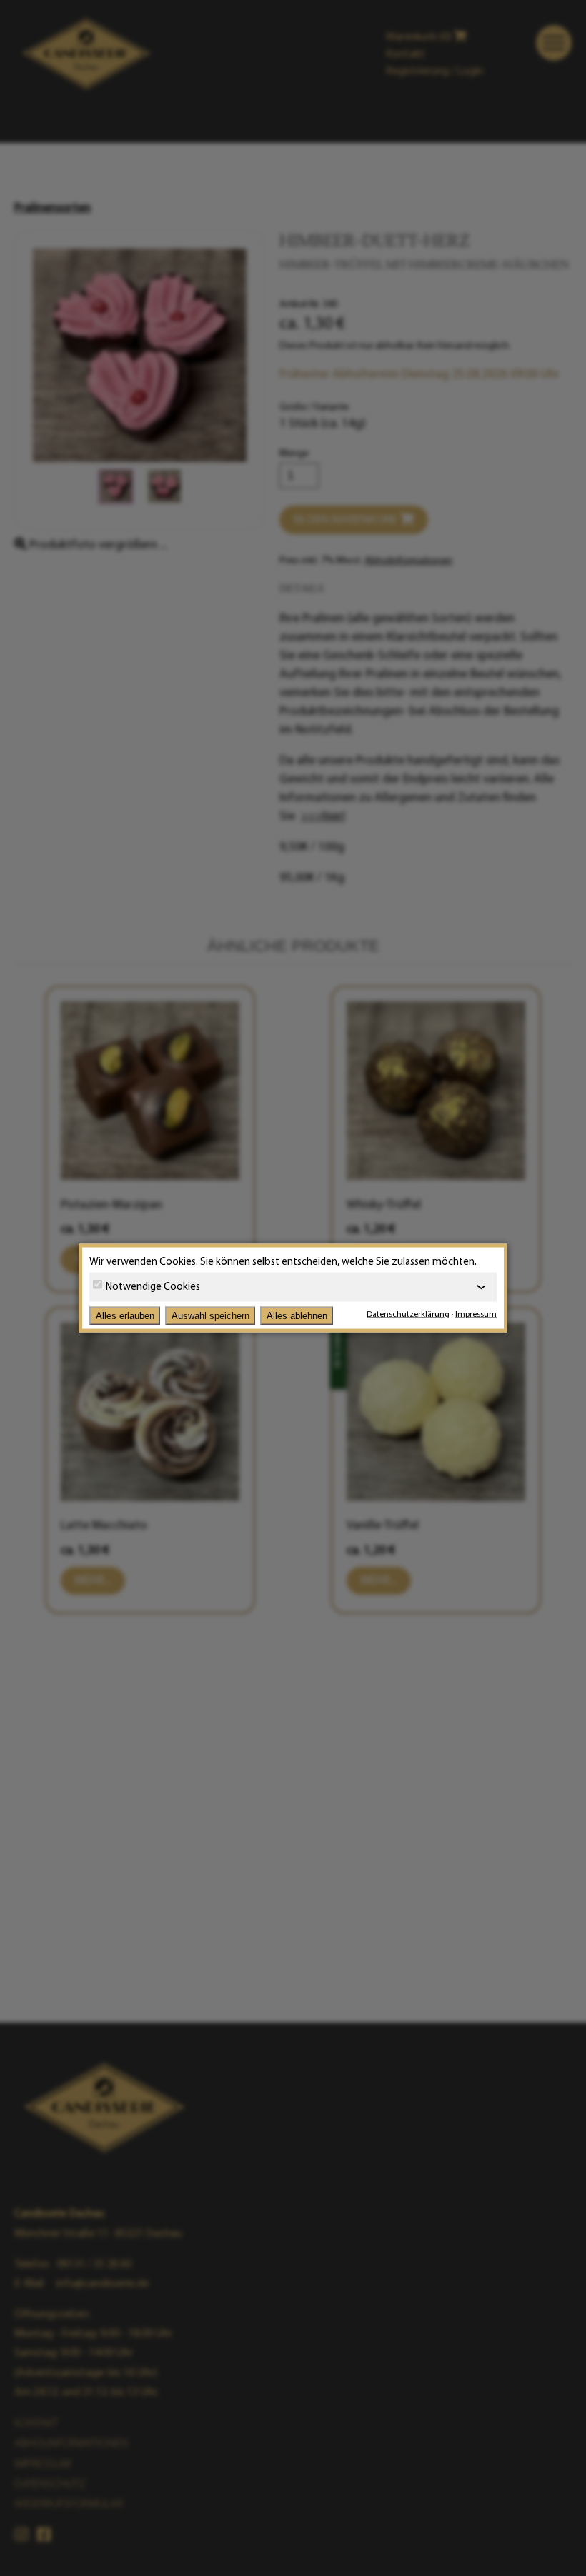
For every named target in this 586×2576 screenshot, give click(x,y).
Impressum (476, 1314)
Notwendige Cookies (153, 1287)
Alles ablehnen (297, 1316)
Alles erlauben (125, 1316)
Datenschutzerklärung (408, 1314)
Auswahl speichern (210, 1316)
